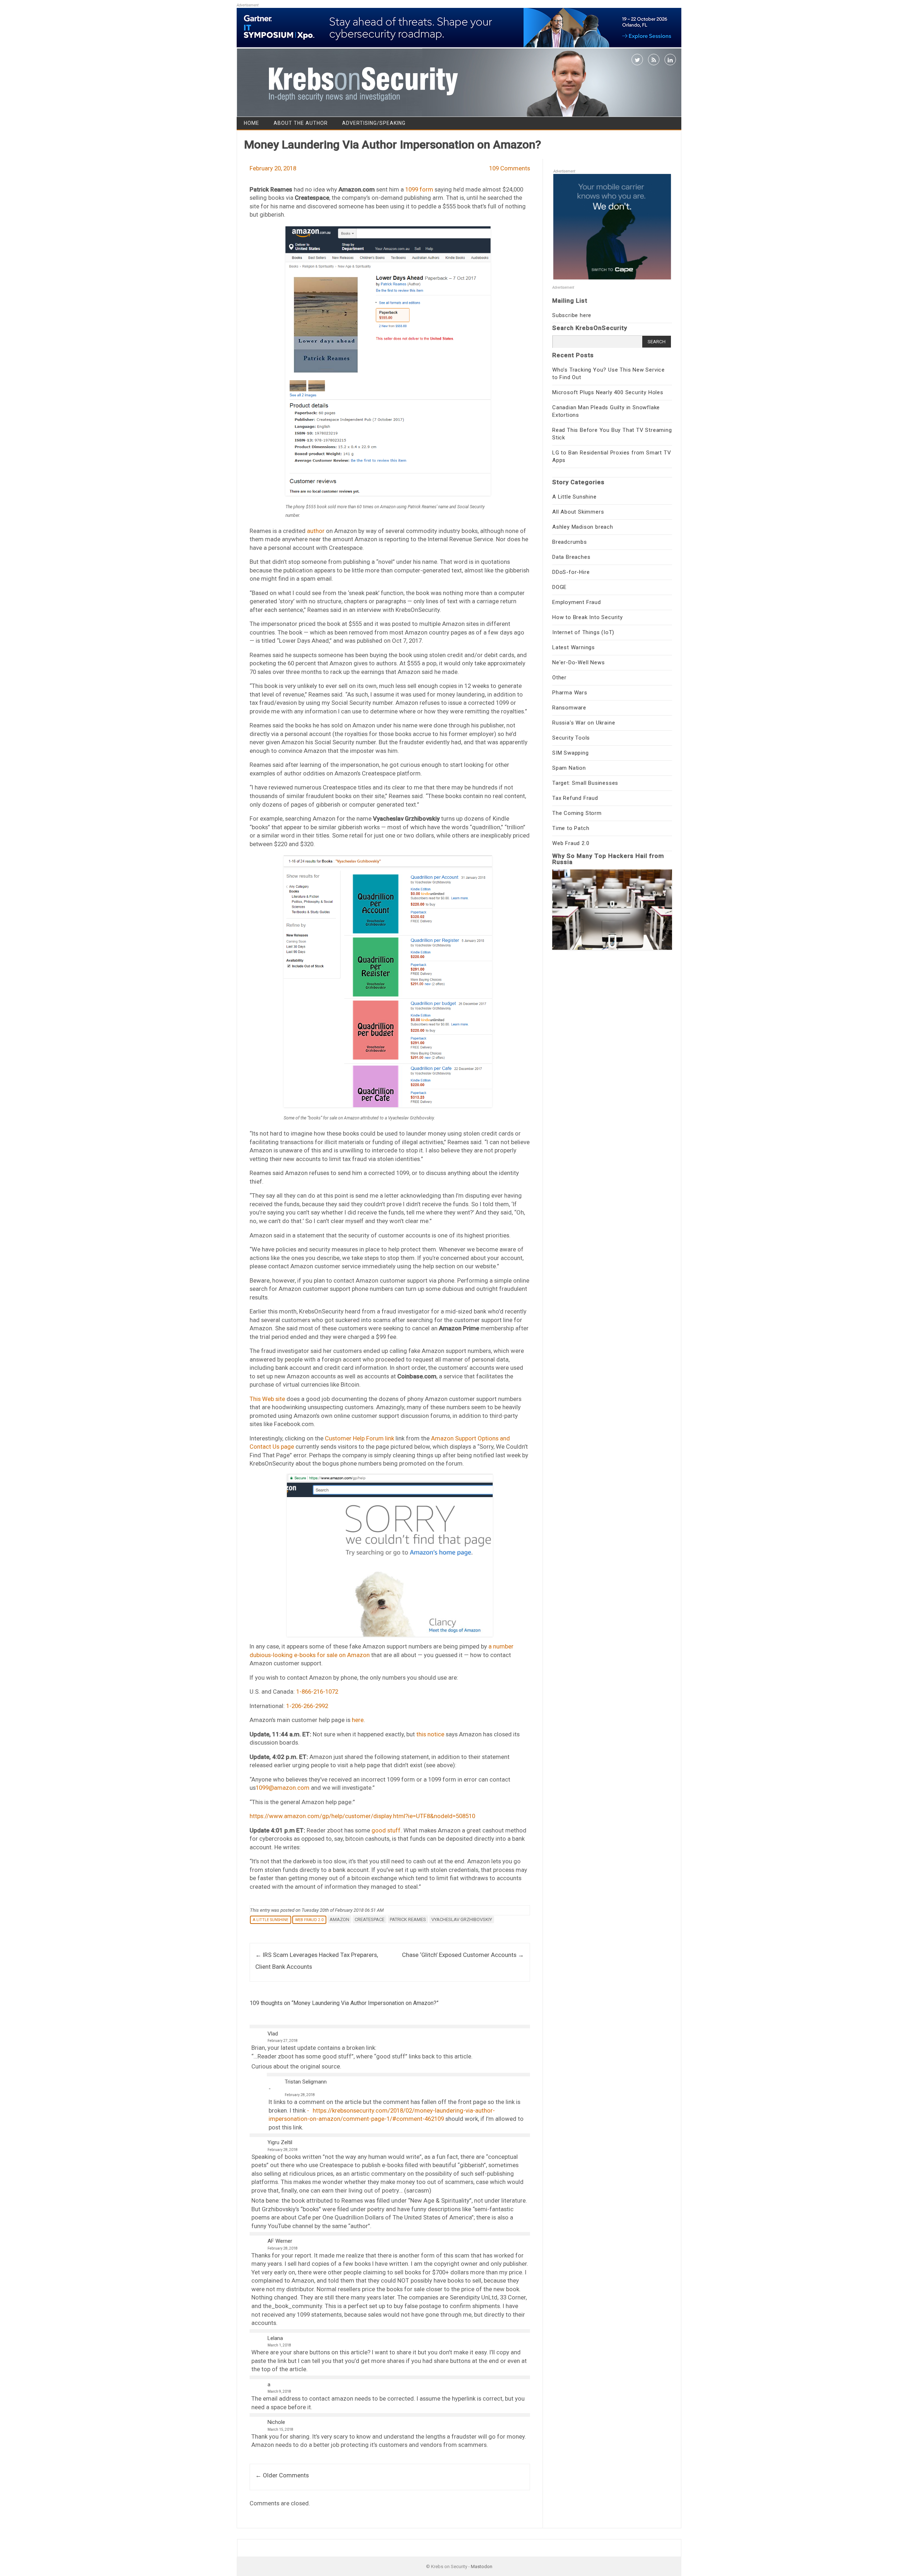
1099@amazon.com (283, 1788)
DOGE (559, 587)
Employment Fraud (577, 602)
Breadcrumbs (570, 542)
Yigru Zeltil (280, 2142)
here (358, 1720)
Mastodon (482, 2566)
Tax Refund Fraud (575, 798)
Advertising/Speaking (374, 123)
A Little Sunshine (271, 1920)
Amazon (339, 1919)
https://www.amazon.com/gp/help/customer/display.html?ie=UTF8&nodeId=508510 (362, 1816)
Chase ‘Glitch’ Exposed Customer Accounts (463, 1955)
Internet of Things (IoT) (583, 632)
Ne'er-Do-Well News (578, 662)
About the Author (301, 123)
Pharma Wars (570, 693)
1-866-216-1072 (317, 1692)
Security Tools (571, 738)
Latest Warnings (574, 647)
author (316, 531)
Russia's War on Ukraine (584, 723)
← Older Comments (282, 2475)
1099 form (419, 189)
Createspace (370, 1919)
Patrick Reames (408, 1919)
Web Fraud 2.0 (309, 1920)
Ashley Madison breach (583, 527)
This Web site (267, 1399)
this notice (430, 1734)
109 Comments (510, 168)
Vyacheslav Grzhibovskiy (462, 1919)
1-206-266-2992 (307, 1706)
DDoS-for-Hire (571, 572)
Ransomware (569, 708)
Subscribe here (572, 315)
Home (252, 123)
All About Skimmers (578, 512)
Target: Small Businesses (585, 783)
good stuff (386, 1830)
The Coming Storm (577, 813)
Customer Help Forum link (359, 1438)
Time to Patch (571, 828)
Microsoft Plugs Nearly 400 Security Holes (608, 392)
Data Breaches (571, 557)
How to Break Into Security (588, 617)
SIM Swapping (571, 753)
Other (559, 678)
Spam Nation (569, 768)
